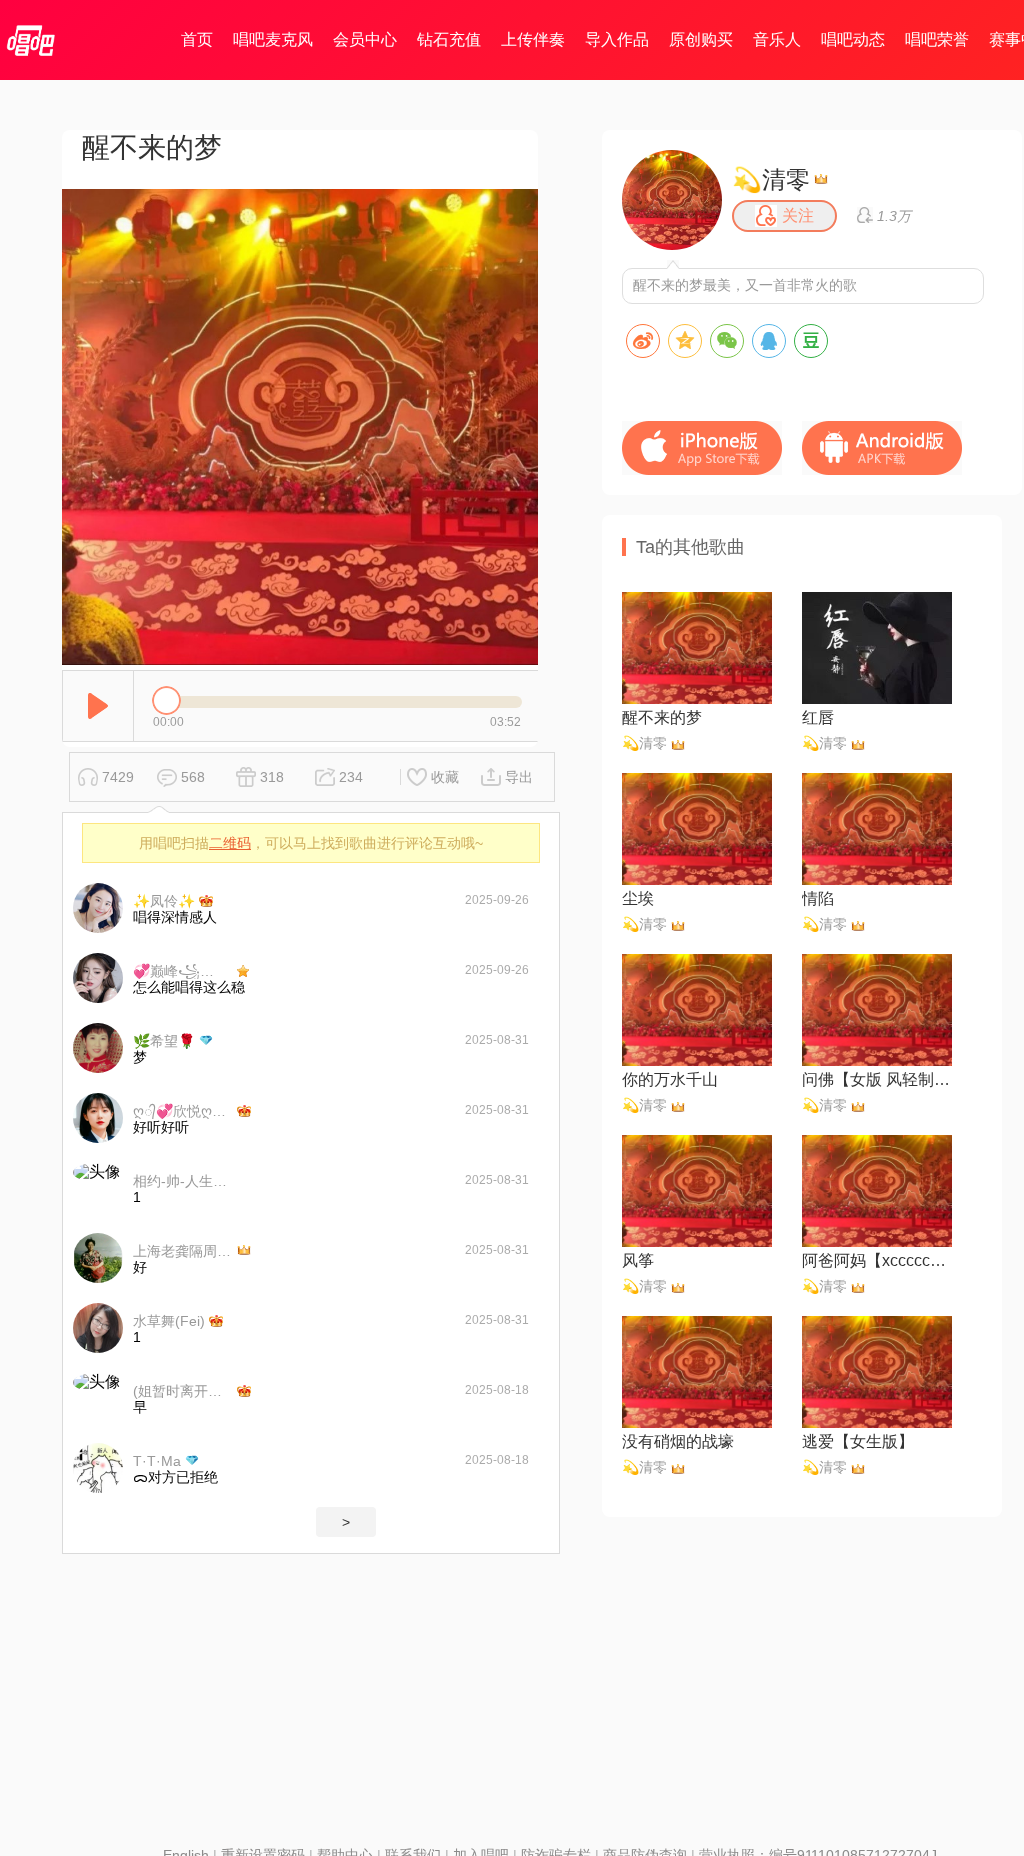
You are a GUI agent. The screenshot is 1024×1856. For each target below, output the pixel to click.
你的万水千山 (670, 1079)
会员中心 (365, 39)
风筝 (638, 1260)
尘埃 (638, 898)
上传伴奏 (533, 39)
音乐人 (777, 39)
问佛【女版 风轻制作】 (877, 1079)
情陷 (818, 898)
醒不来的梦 (662, 717)
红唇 (818, 717)
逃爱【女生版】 (858, 1441)
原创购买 (701, 39)
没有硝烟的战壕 (678, 1441)
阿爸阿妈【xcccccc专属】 (877, 1260)
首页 (197, 39)
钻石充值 (449, 39)
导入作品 (617, 39)
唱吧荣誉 (937, 39)
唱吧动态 (853, 39)
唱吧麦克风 (273, 39)
